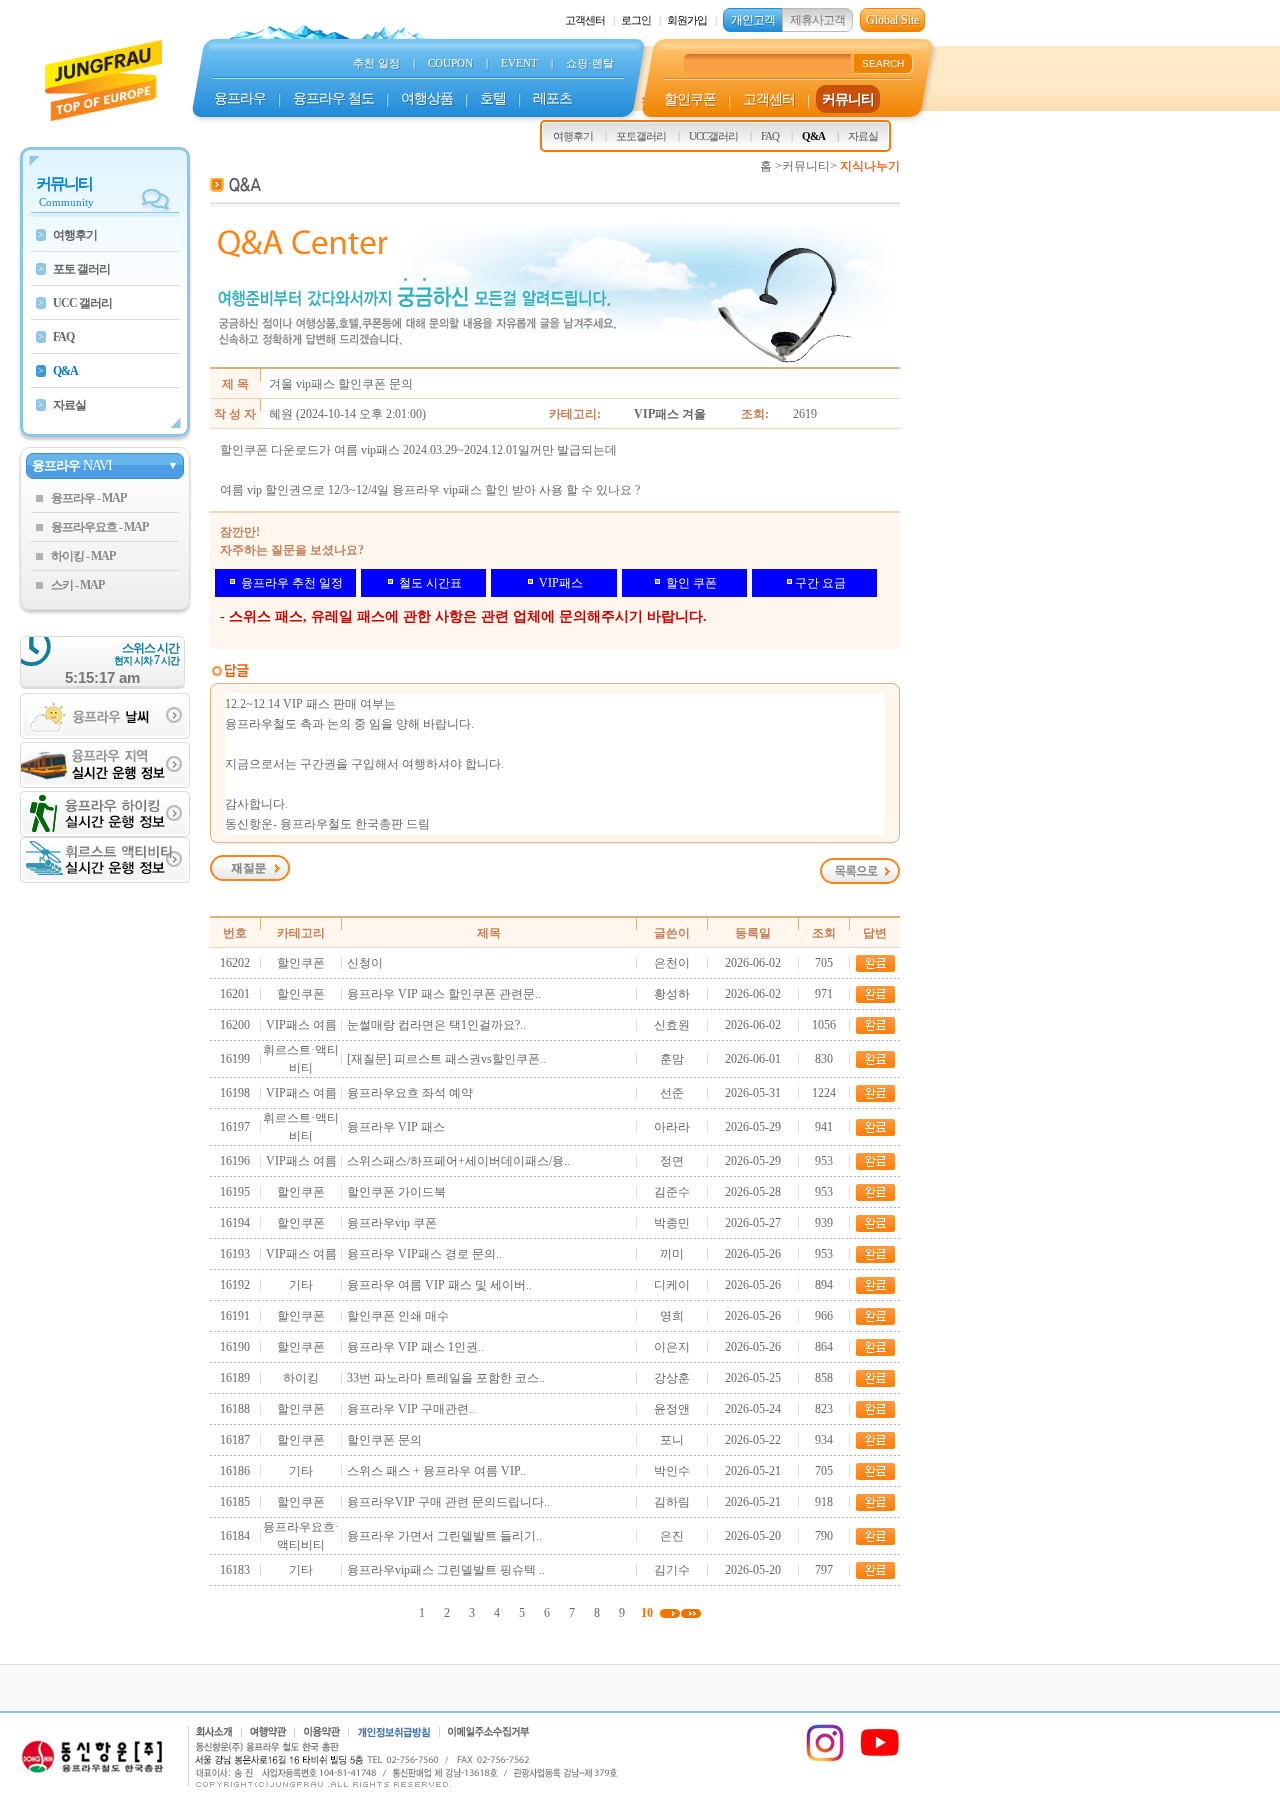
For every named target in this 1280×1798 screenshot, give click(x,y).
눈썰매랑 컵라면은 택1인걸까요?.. (436, 1025)
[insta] (825, 1759)
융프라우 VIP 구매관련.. (411, 1409)
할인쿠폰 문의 (384, 1440)
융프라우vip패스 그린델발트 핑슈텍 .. (446, 1570)
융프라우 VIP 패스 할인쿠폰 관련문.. (444, 994)
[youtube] (880, 1759)
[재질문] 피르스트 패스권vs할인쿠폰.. (446, 1059)
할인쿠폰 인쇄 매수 (398, 1316)
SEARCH (883, 63)
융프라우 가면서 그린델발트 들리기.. (444, 1536)
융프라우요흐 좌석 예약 (410, 1093)
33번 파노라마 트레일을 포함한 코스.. (446, 1378)
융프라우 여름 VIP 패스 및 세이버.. (439, 1285)
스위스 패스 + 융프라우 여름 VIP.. (436, 1471)
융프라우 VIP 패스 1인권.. (415, 1347)
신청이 (365, 963)
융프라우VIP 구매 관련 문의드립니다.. (448, 1502)
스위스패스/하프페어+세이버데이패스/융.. (458, 1161)
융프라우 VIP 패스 (396, 1127)
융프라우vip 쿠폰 (392, 1223)
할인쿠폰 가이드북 (396, 1192)
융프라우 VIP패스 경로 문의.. (424, 1254)
